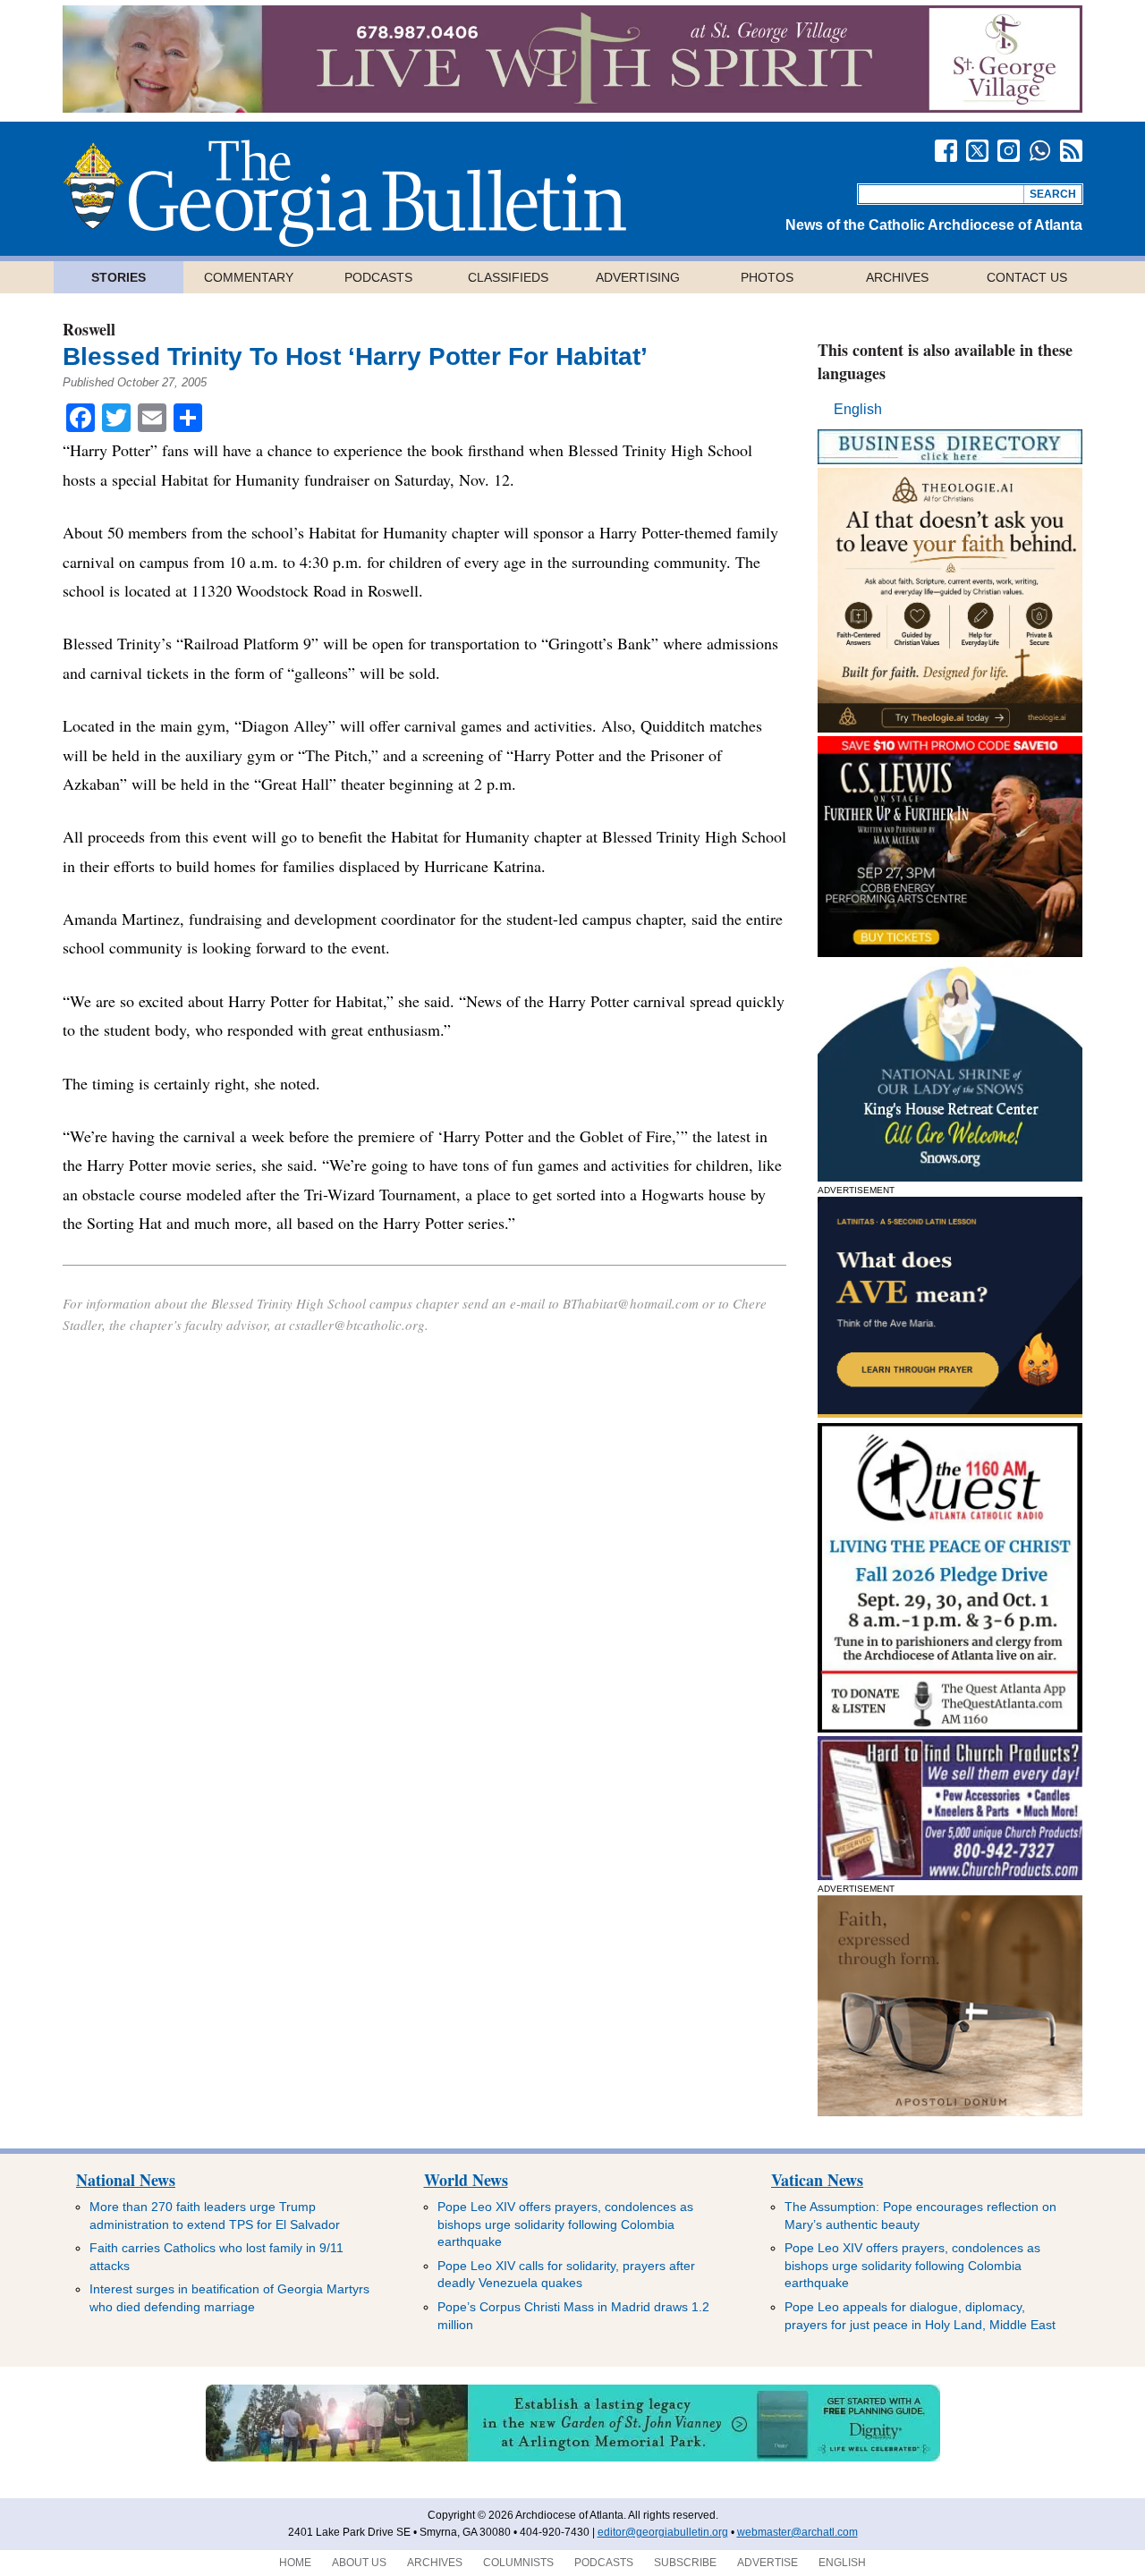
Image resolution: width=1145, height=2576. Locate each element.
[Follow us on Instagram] (1009, 151)
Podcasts (378, 277)
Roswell (89, 329)
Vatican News (817, 2180)
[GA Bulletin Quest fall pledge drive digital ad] (950, 1728)
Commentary (249, 277)
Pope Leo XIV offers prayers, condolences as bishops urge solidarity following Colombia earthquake (565, 2224)
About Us (359, 2563)
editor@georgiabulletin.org (663, 2532)
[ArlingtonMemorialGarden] (573, 2458)
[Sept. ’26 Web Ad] (950, 1177)
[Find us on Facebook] (946, 151)
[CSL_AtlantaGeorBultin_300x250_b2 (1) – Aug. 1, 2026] (950, 952)
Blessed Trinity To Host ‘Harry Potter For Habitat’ (355, 356)
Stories (119, 277)
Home (295, 2563)
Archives (897, 277)
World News (466, 2180)
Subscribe (685, 2563)
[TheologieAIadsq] (950, 728)
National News (126, 2180)
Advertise (768, 2563)
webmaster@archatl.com (797, 2532)
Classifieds (508, 277)
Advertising (638, 277)
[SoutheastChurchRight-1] (950, 1875)
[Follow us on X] (977, 151)
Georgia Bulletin (344, 193)
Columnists (518, 2563)
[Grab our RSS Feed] (1071, 151)
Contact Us (1027, 277)
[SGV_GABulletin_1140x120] (572, 108)
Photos (767, 277)
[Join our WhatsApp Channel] (1040, 151)
